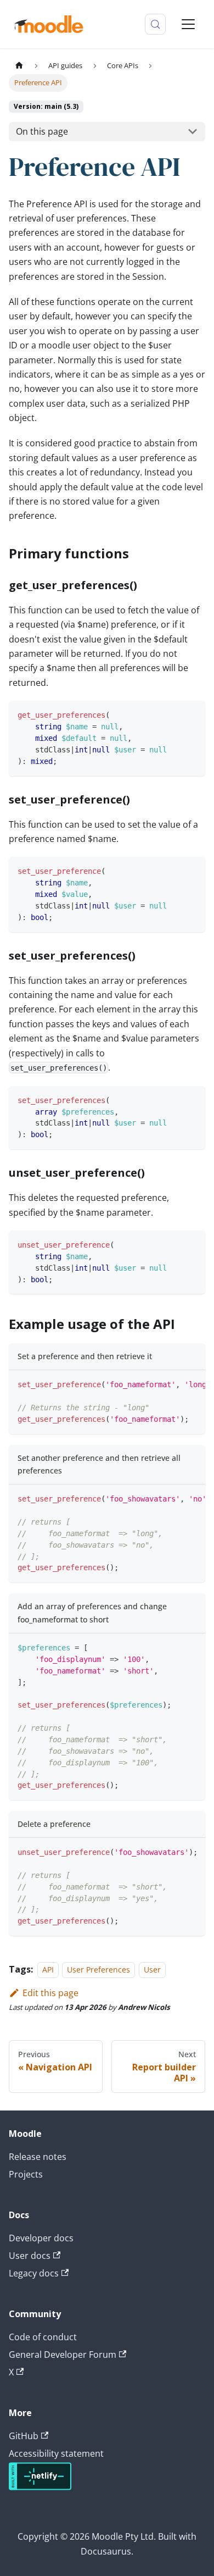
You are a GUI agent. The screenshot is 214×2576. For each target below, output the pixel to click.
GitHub (24, 2436)
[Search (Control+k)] (155, 24)
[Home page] (19, 66)
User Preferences (98, 1970)
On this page (42, 131)
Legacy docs (34, 2273)
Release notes (38, 2157)
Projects (26, 2174)
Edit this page (50, 1993)
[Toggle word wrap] (172, 1384)
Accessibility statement (56, 2453)
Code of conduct (43, 2337)
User (152, 1970)
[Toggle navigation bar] (188, 24)
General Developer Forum (63, 2355)
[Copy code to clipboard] (192, 714)
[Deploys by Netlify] (40, 2487)
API (48, 1970)
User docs (30, 2256)
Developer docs (41, 2238)
